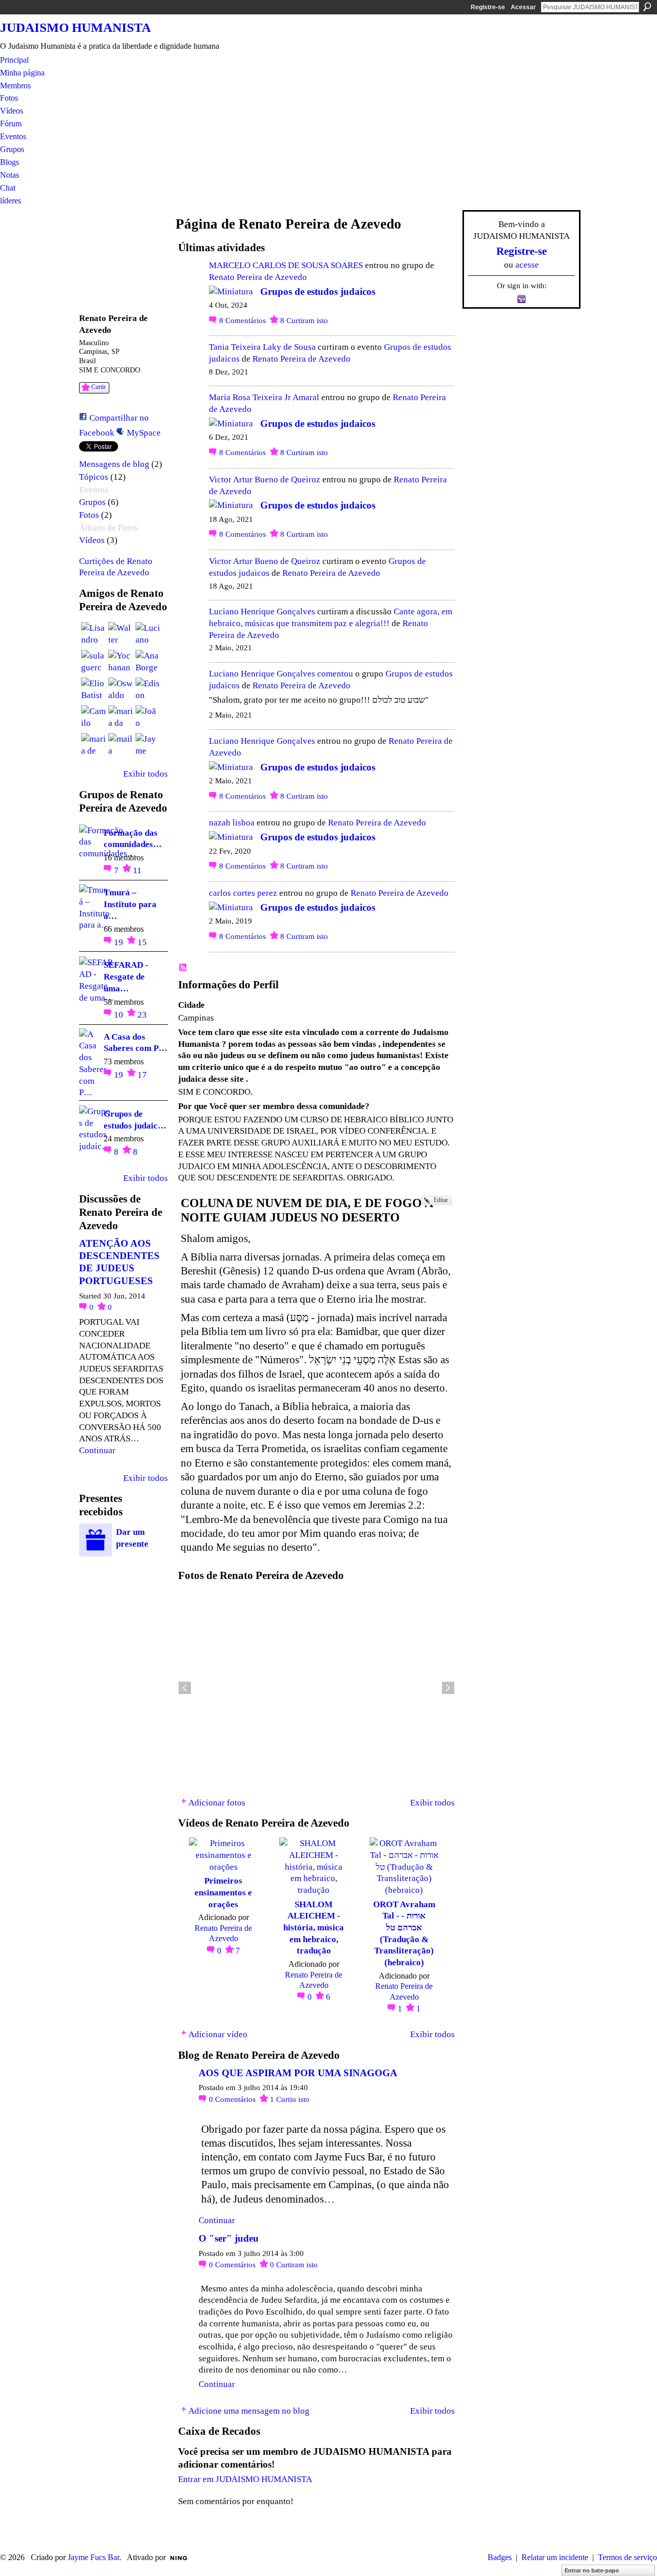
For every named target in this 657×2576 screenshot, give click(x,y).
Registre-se (488, 7)
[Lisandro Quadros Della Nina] (93, 634)
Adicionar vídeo (218, 2034)
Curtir (99, 387)
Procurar (647, 7)
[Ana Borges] (148, 662)
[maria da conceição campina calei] (121, 718)
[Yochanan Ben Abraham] (121, 662)
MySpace (144, 433)
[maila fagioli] (121, 745)
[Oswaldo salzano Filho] (121, 690)
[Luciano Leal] (148, 634)
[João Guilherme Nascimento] (148, 718)
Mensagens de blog (114, 464)
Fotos (89, 515)
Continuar (97, 1450)
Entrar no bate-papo (592, 2570)
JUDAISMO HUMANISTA (75, 27)
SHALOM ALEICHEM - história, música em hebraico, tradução (314, 1928)
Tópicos (94, 477)
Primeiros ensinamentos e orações (223, 1892)
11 (137, 870)
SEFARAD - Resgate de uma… (126, 976)
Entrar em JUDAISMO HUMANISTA (245, 2479)
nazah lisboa (232, 822)
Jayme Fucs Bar (93, 2557)
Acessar (523, 7)
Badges (500, 2557)
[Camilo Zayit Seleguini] (93, 718)
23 (142, 1014)
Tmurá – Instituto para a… (130, 904)
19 (120, 942)
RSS (183, 968)
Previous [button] (185, 1688)
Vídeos (92, 540)
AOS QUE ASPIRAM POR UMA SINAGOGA (298, 2073)
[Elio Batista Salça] (93, 690)
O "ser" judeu (229, 2238)
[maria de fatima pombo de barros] (93, 745)
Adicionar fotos (217, 1802)
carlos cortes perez (243, 893)
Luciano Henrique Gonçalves (262, 611)
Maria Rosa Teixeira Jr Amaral (264, 397)
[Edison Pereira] (148, 690)
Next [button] (448, 1688)
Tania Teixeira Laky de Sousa (262, 347)
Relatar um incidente (555, 2557)
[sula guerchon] (93, 662)
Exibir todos (146, 774)
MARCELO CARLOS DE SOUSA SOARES (286, 265)
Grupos (92, 502)
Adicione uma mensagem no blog (249, 2411)
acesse (527, 265)
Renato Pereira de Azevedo (258, 277)
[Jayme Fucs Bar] (148, 745)
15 (142, 942)
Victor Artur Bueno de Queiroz (265, 479)
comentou (335, 673)
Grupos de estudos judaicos (318, 292)
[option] (316, 1688)
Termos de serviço (627, 2557)
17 (142, 1075)
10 (120, 1014)
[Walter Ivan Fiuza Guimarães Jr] (121, 634)
